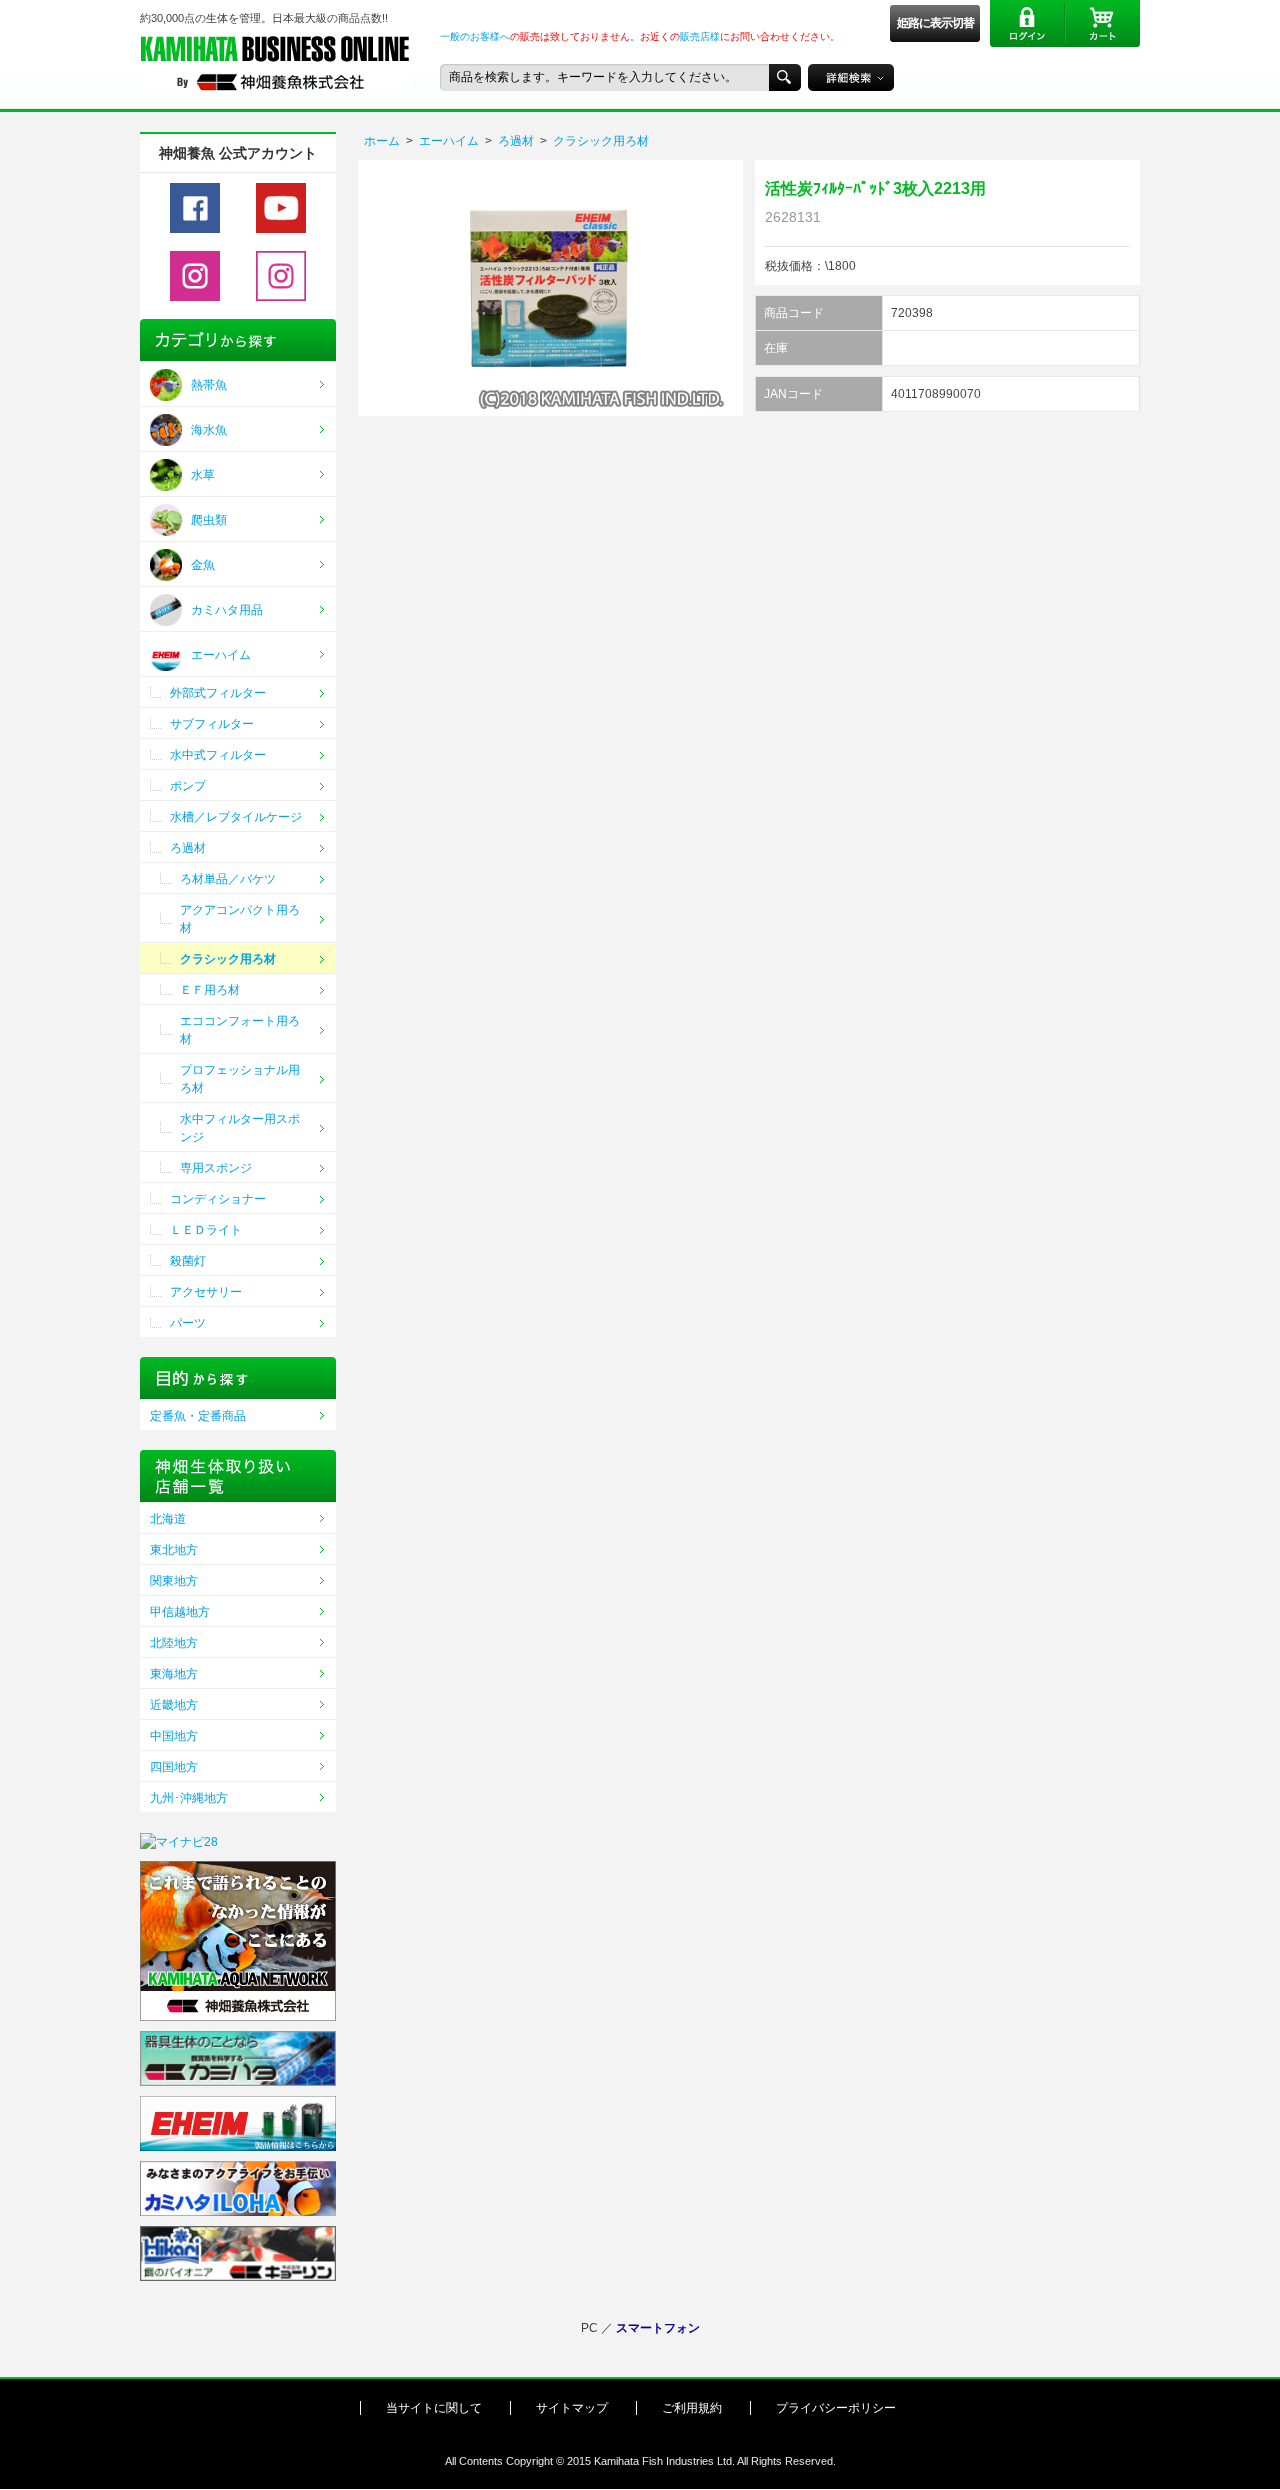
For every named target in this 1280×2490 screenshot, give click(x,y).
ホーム (382, 141)
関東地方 (174, 1581)
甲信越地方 (180, 1612)
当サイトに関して (434, 2408)
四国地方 (174, 1767)
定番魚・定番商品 (198, 1416)
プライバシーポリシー (836, 2408)
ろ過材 (516, 141)
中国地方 (174, 1736)
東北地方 (174, 1550)
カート (1102, 23)
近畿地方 (174, 1705)
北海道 (168, 1519)
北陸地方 (174, 1643)
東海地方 (174, 1674)
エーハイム (449, 141)
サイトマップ (572, 2408)
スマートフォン (658, 2328)
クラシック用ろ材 (601, 141)
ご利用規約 (692, 2408)
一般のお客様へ (475, 36)
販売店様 (700, 36)
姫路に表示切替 (935, 23)
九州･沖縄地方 (189, 1798)
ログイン (1027, 23)
